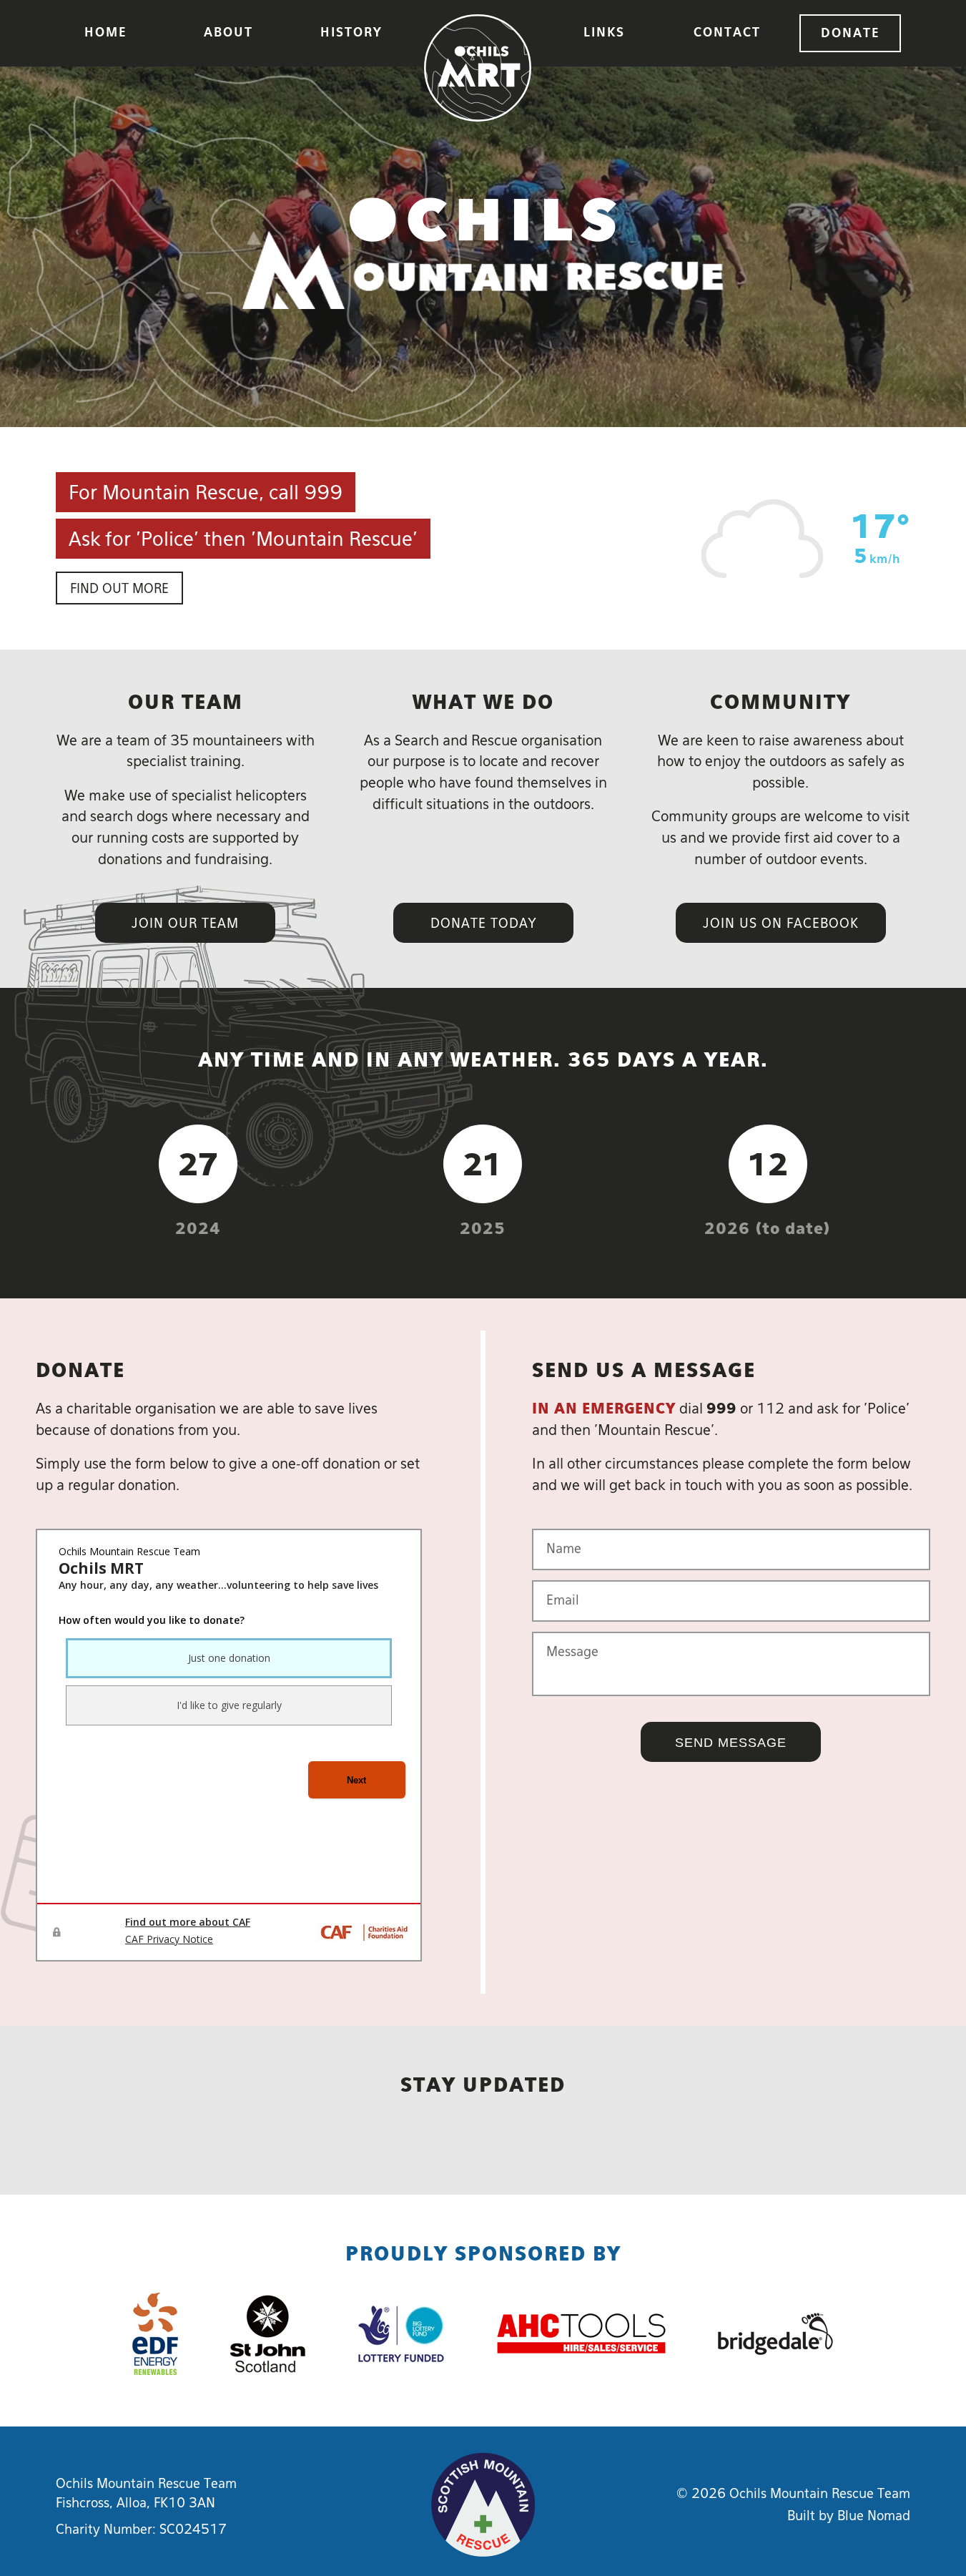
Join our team (185, 924)
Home (105, 33)
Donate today (483, 924)
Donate (850, 34)
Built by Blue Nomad (849, 2517)
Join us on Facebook (781, 924)
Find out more (119, 589)
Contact (727, 33)
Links (604, 33)
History (351, 33)
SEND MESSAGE (731, 1743)
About (228, 33)
